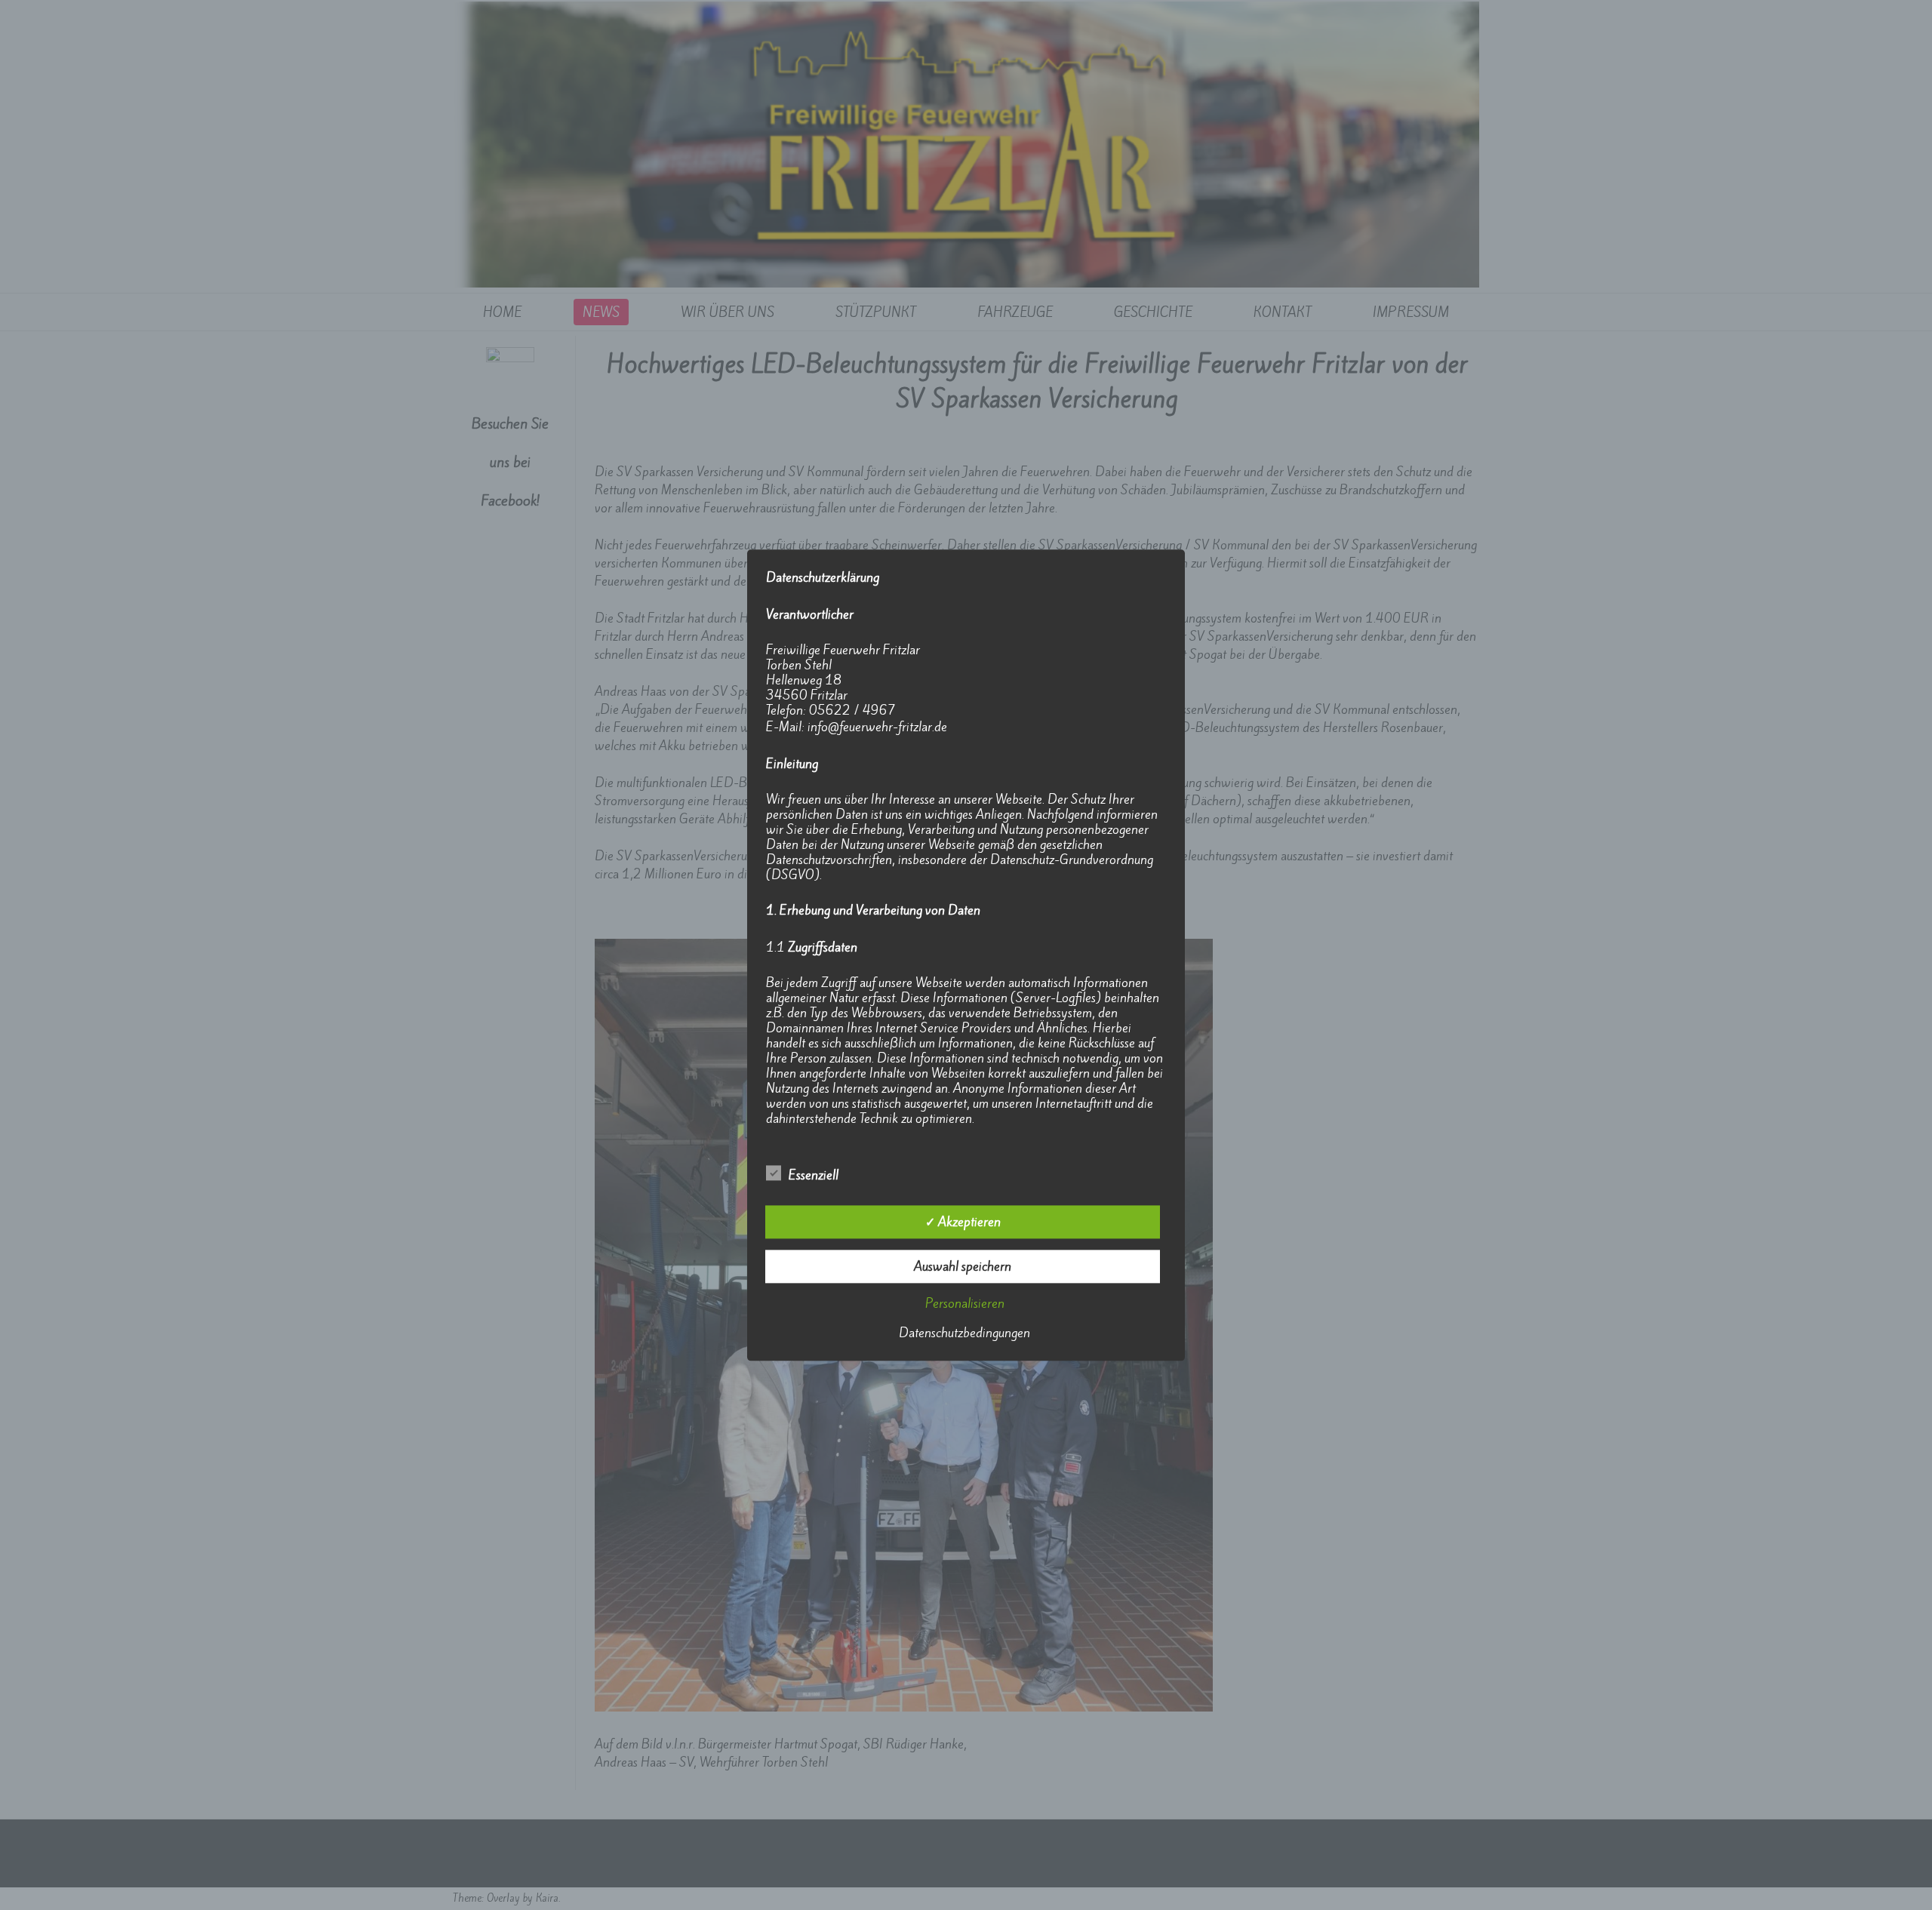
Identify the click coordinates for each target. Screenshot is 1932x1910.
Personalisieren (965, 1303)
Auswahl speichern (963, 1266)
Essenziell (814, 1175)
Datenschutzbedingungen (964, 1333)
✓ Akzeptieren (963, 1222)
